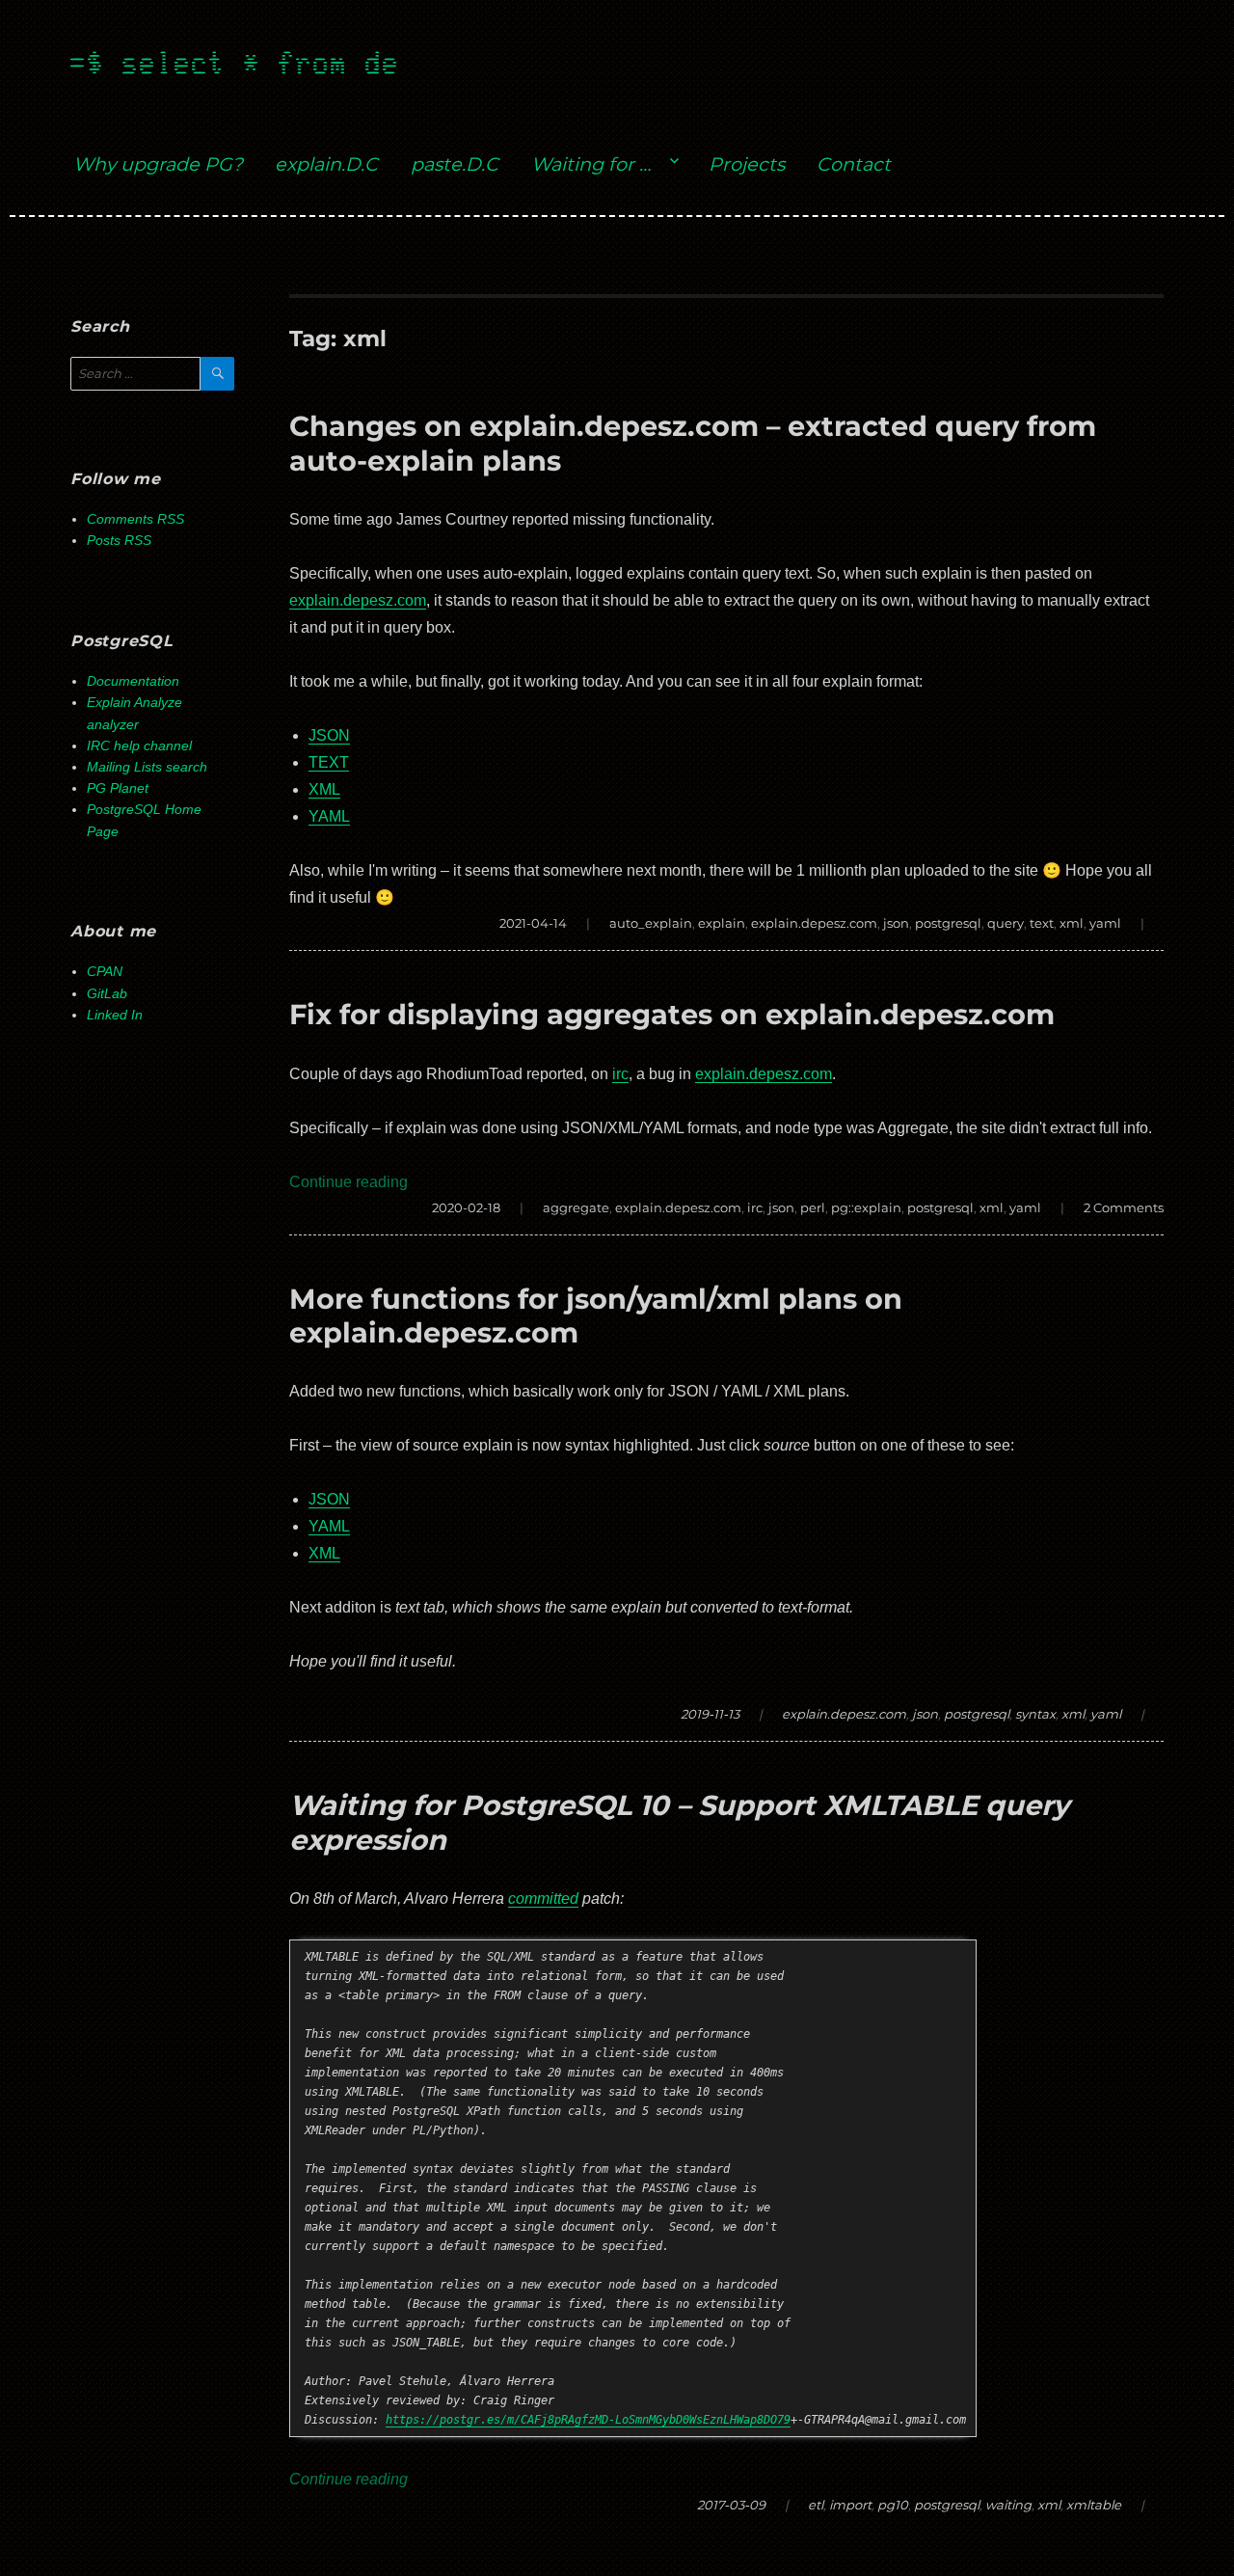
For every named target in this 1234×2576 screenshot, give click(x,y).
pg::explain (866, 1207)
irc (620, 1074)
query (1006, 923)
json (896, 923)
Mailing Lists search (147, 767)
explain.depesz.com (358, 600)
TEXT (329, 762)
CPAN (105, 972)
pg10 (893, 2505)
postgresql (948, 923)
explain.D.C (326, 164)
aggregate (576, 1207)
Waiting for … (591, 164)
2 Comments (1124, 1207)
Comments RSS (135, 519)
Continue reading (349, 1182)
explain (722, 923)
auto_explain (651, 923)
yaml (1105, 923)
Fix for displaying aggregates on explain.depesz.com (672, 1014)
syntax (1035, 1714)
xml (1072, 923)
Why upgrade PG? (158, 164)
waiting (1008, 2505)
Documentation (133, 681)
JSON (329, 735)
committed (543, 1898)
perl (813, 1207)
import (850, 2505)
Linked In (115, 1015)
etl (816, 2505)
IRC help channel (139, 746)
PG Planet (118, 788)
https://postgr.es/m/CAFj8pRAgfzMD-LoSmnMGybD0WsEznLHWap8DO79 (588, 2420)
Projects (747, 164)
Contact (854, 164)
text (1042, 923)
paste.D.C (455, 164)
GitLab (107, 994)
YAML (329, 816)
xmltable (1094, 2505)
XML (324, 789)
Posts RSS (119, 541)
